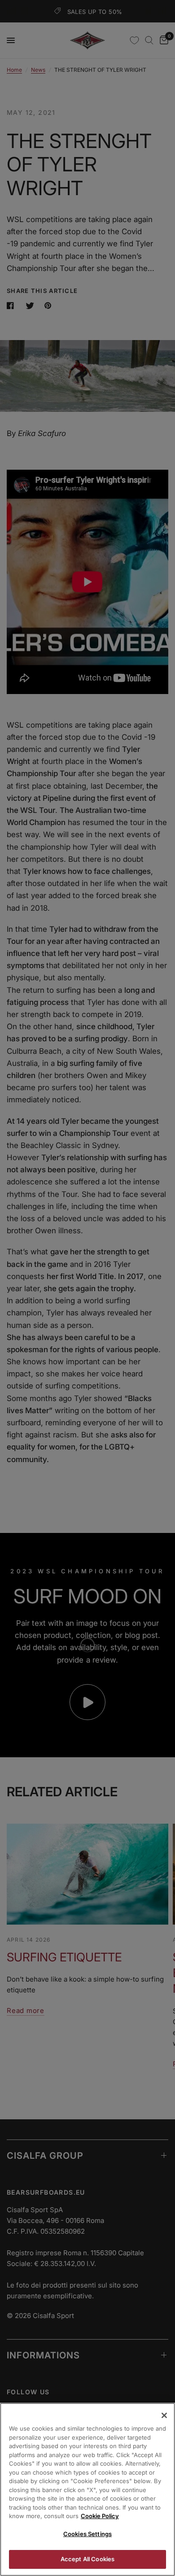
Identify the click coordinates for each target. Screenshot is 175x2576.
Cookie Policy (100, 2516)
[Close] (164, 2415)
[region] (87, 2489)
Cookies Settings (87, 2534)
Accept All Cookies (87, 2559)
